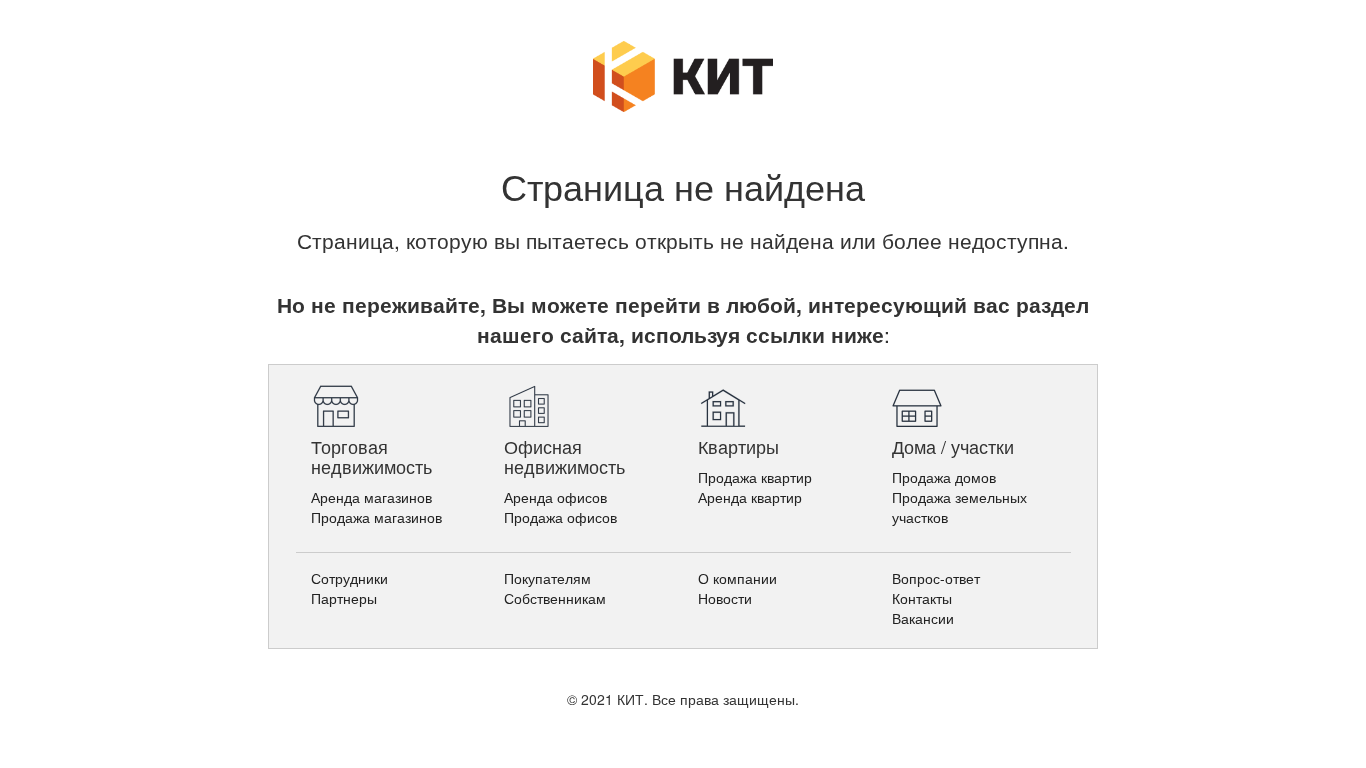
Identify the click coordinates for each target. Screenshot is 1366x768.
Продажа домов (944, 477)
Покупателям (547, 578)
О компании (737, 578)
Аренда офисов (555, 497)
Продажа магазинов (376, 517)
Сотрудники (349, 578)
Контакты (922, 598)
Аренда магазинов (371, 497)
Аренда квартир (750, 497)
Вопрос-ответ (936, 578)
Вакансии (923, 618)
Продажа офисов (560, 517)
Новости (725, 598)
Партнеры (344, 598)
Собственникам (555, 598)
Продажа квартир (755, 477)
